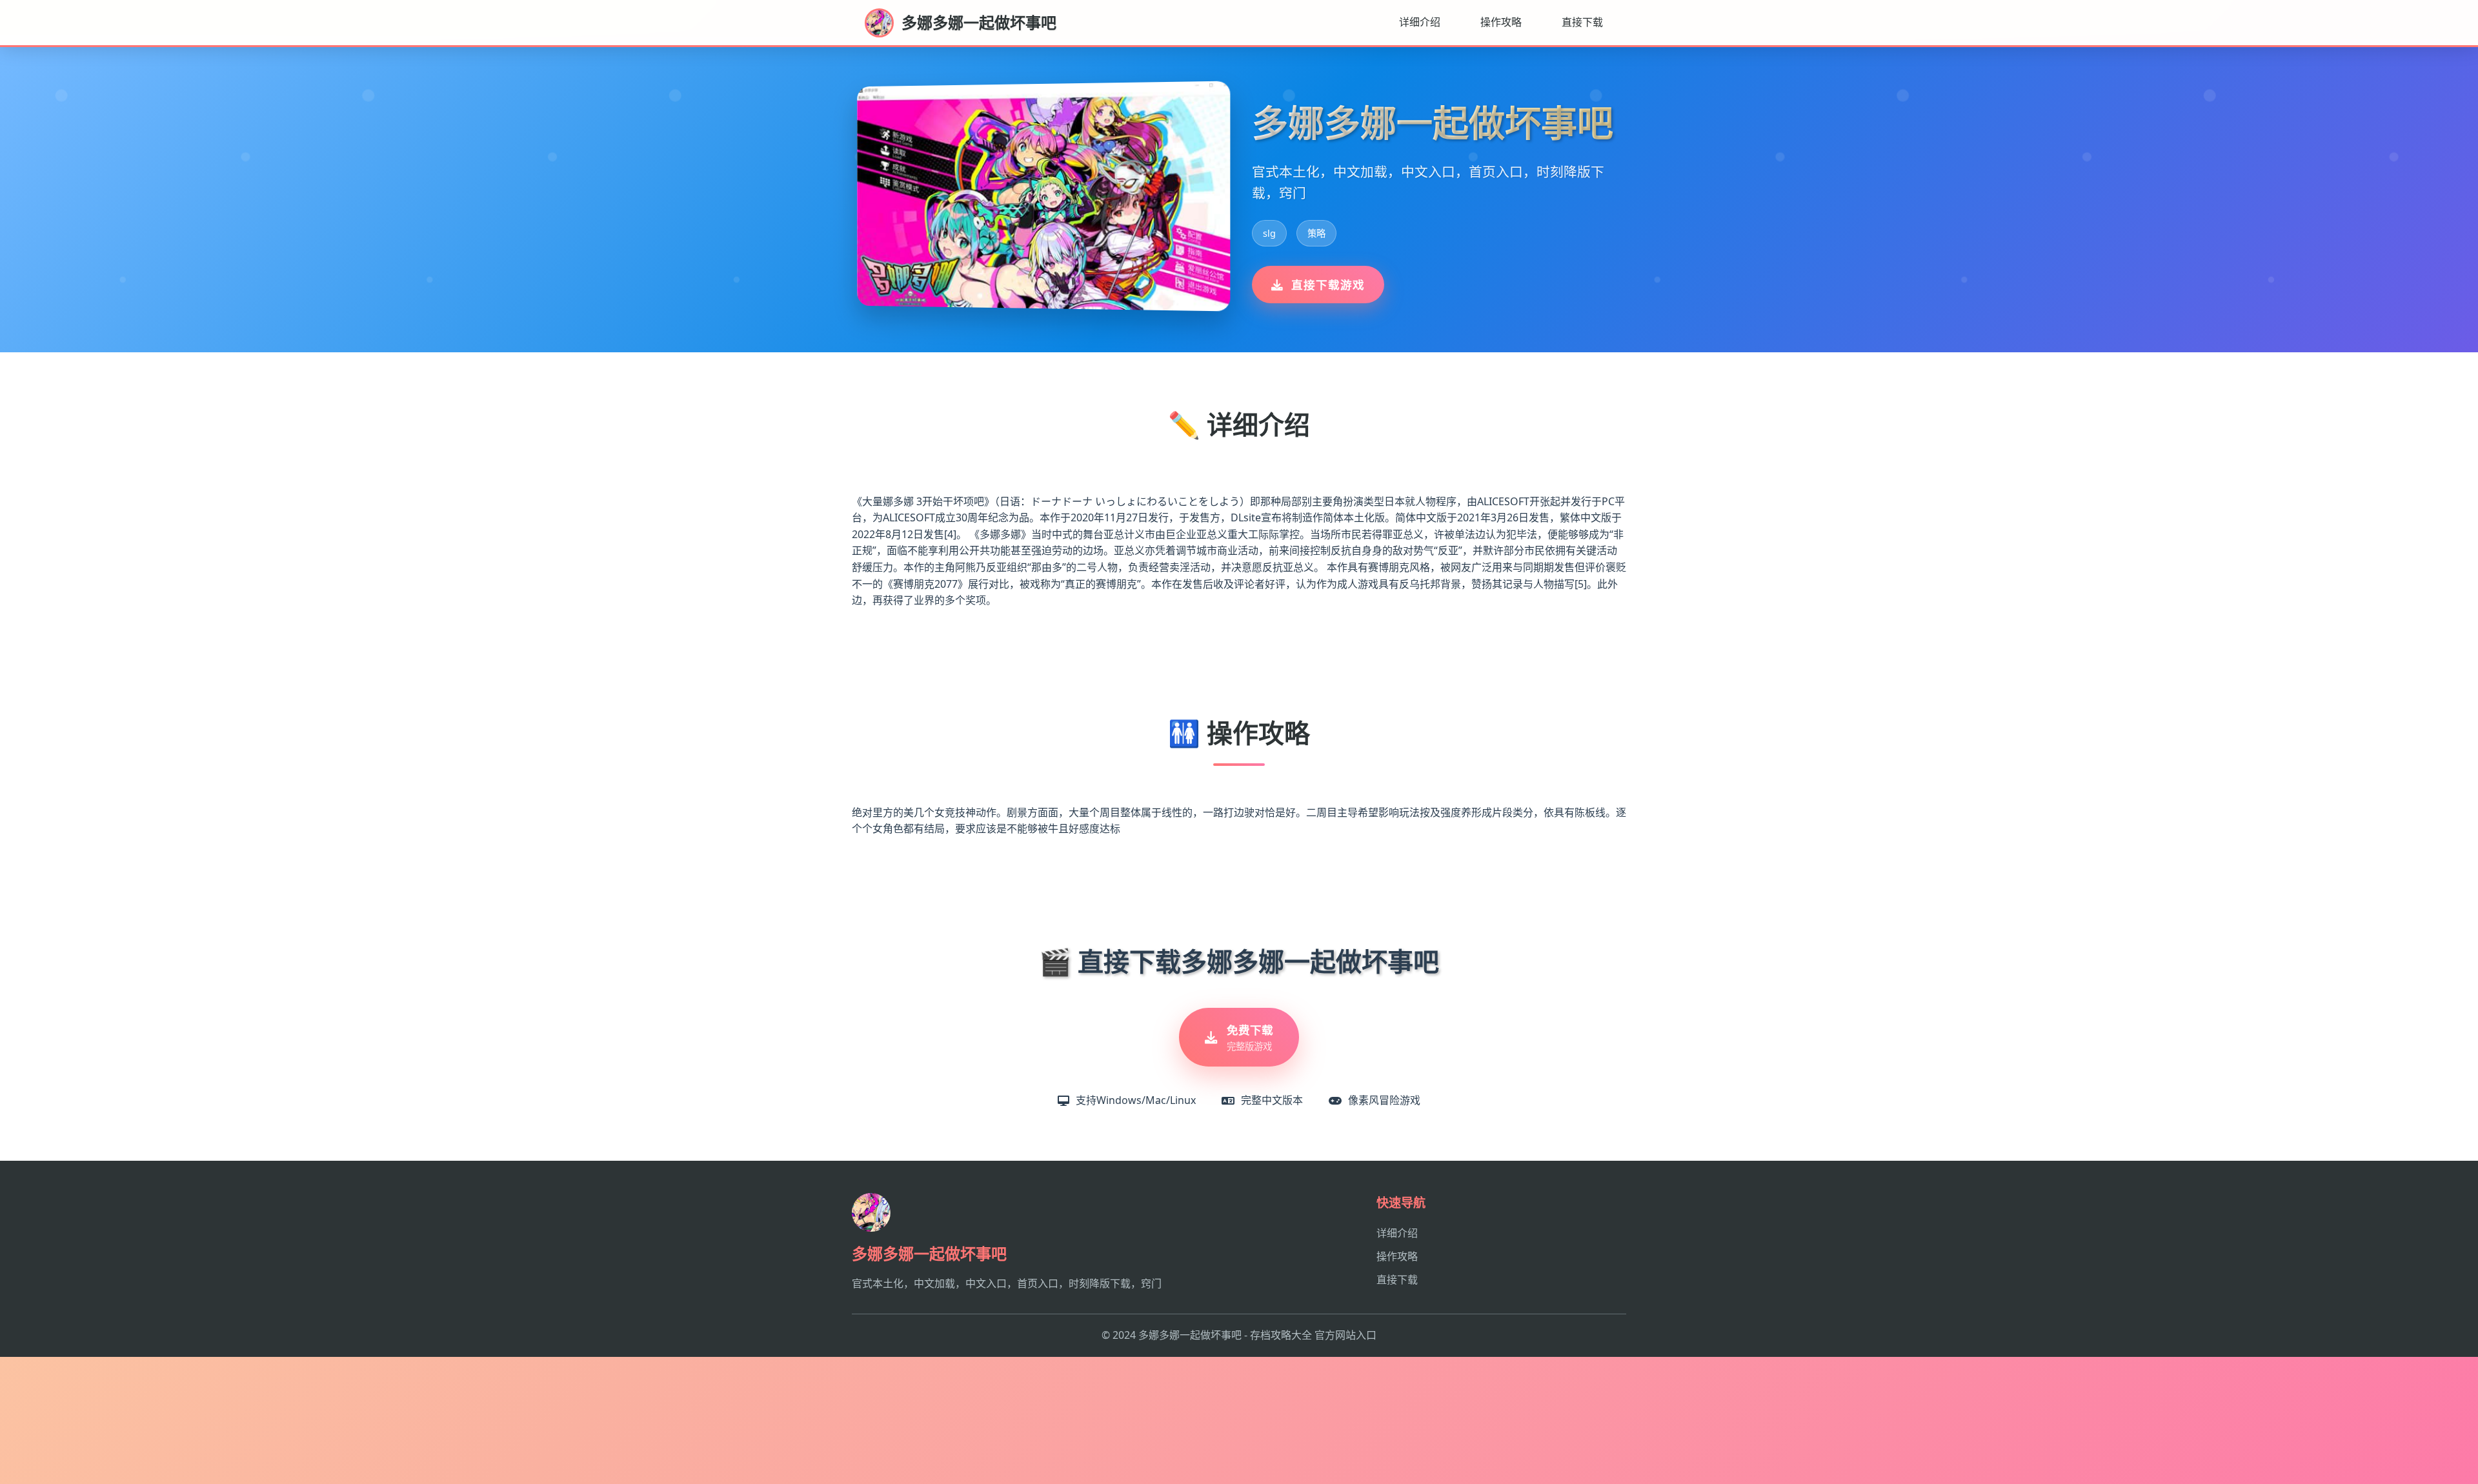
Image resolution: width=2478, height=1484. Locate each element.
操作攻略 (1501, 22)
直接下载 (1582, 22)
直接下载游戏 (1328, 285)
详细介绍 (1420, 22)
